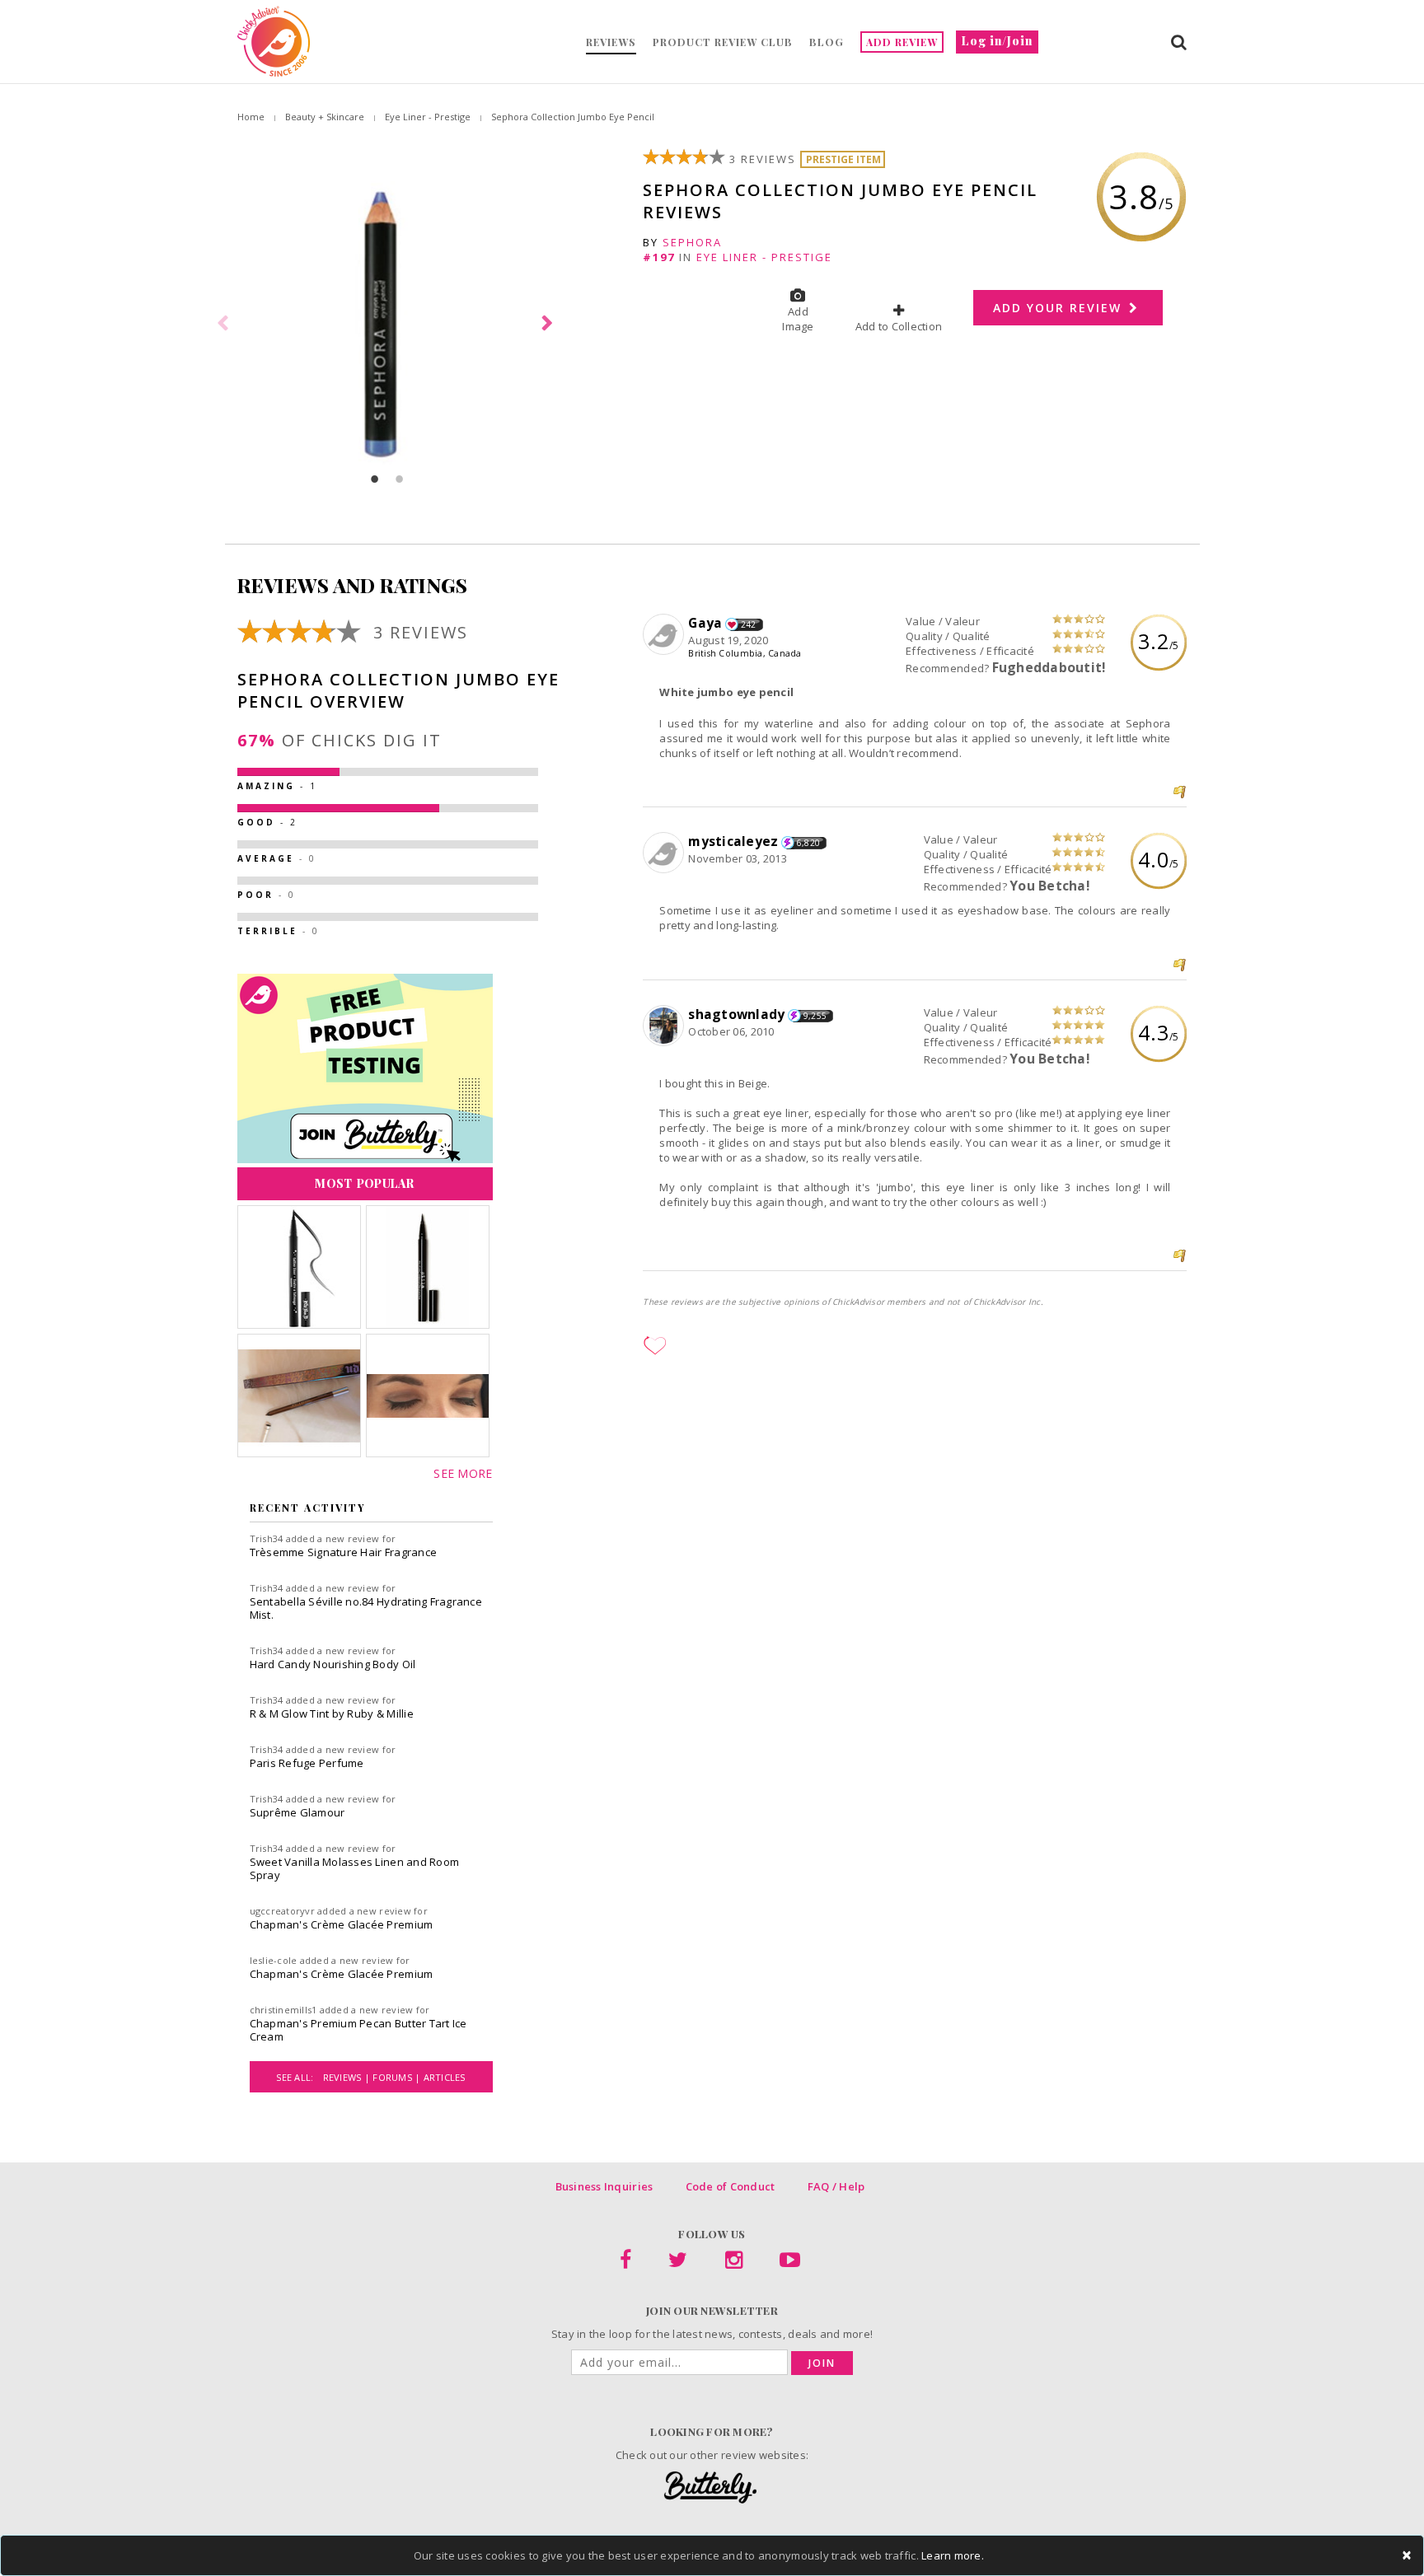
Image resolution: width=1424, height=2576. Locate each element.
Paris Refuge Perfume (307, 1763)
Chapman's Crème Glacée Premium (342, 1924)
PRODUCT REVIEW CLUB (723, 42)
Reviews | (348, 2077)
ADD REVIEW (902, 42)
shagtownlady (736, 1014)
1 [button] (375, 479)
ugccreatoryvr (282, 1911)
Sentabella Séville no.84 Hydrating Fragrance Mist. (366, 1608)
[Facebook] (625, 2263)
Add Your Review (1060, 308)
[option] (387, 324)
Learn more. (953, 2555)
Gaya (705, 623)
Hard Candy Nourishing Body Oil (333, 1664)
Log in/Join (997, 41)
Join (822, 2363)
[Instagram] (734, 2263)
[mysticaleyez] (665, 853)
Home (251, 117)
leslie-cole (274, 1960)
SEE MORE (463, 1473)
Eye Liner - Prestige (428, 117)
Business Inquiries (604, 2186)
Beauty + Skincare (325, 117)
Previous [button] (225, 324)
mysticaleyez (733, 841)
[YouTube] (790, 2263)
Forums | (398, 2077)
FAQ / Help (836, 2186)
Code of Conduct (731, 2186)
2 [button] (400, 479)
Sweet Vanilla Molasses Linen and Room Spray (355, 1868)
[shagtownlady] (665, 1026)
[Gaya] (665, 635)
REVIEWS (611, 42)
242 (749, 624)
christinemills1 (283, 2010)
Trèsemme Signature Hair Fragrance (344, 1552)
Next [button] (550, 324)
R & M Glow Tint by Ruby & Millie (332, 1713)
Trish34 (267, 1538)
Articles (445, 2077)
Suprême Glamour (297, 1812)
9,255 (815, 1016)
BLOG (827, 42)
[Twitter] (678, 2263)
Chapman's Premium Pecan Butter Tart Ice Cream (358, 2030)
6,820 (808, 843)
